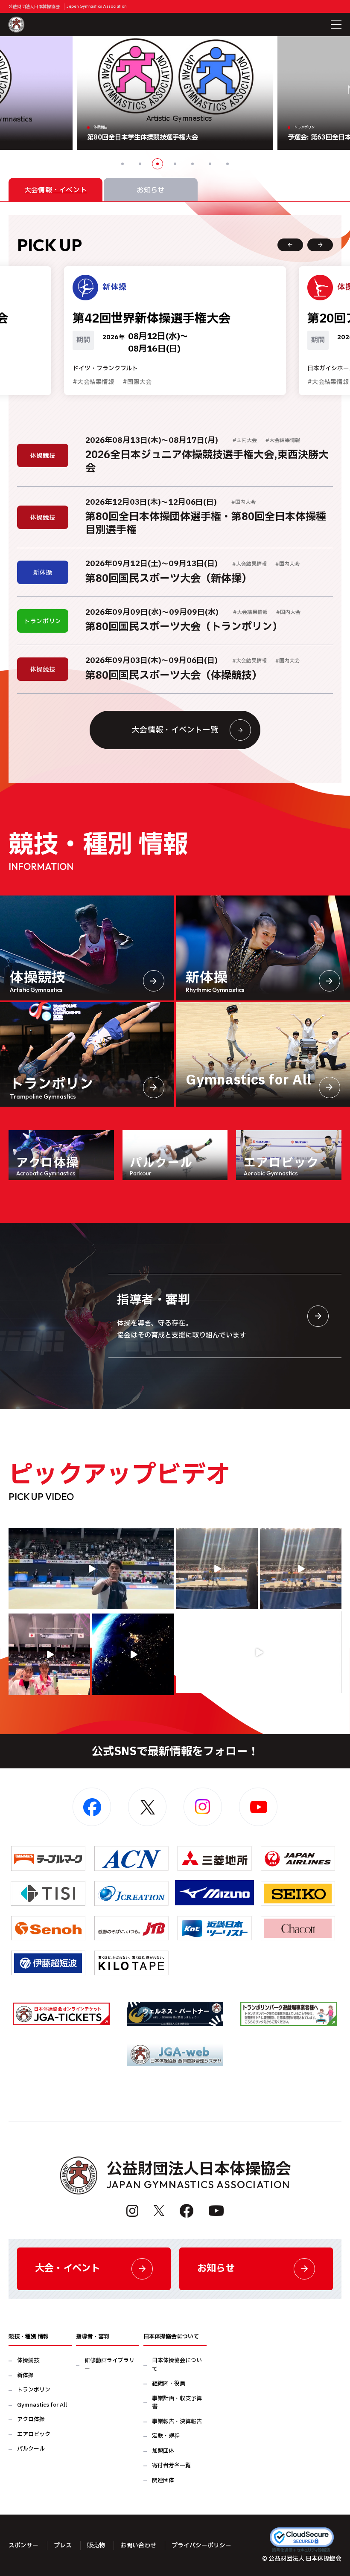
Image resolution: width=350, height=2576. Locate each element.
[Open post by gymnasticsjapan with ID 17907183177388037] (133, 1654)
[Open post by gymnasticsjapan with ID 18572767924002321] (91, 1569)
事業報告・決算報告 (177, 2422)
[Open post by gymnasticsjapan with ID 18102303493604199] (259, 1652)
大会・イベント (68, 2269)
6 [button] (210, 164)
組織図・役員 (169, 2384)
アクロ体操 (31, 2420)
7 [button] (227, 164)
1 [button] (122, 164)
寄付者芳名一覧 (171, 2466)
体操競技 (28, 2361)
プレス (63, 2545)
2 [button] (140, 164)
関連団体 (163, 2481)
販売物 (96, 2545)
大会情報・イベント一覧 (175, 730)
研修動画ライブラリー (109, 2365)
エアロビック (34, 2435)
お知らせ (216, 2269)
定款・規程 (166, 2436)
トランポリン (34, 2390)
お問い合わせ (138, 2545)
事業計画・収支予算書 (177, 2403)
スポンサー (23, 2545)
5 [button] (192, 164)
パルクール (31, 2449)
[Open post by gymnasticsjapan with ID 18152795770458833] (49, 1654)
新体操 (25, 2376)
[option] (175, 93)
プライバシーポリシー (201, 2545)
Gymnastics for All (42, 2405)
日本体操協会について (177, 2365)
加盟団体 (163, 2451)
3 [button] (157, 164)
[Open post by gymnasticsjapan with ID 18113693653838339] (217, 1569)
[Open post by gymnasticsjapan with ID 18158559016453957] (301, 1569)
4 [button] (175, 164)
